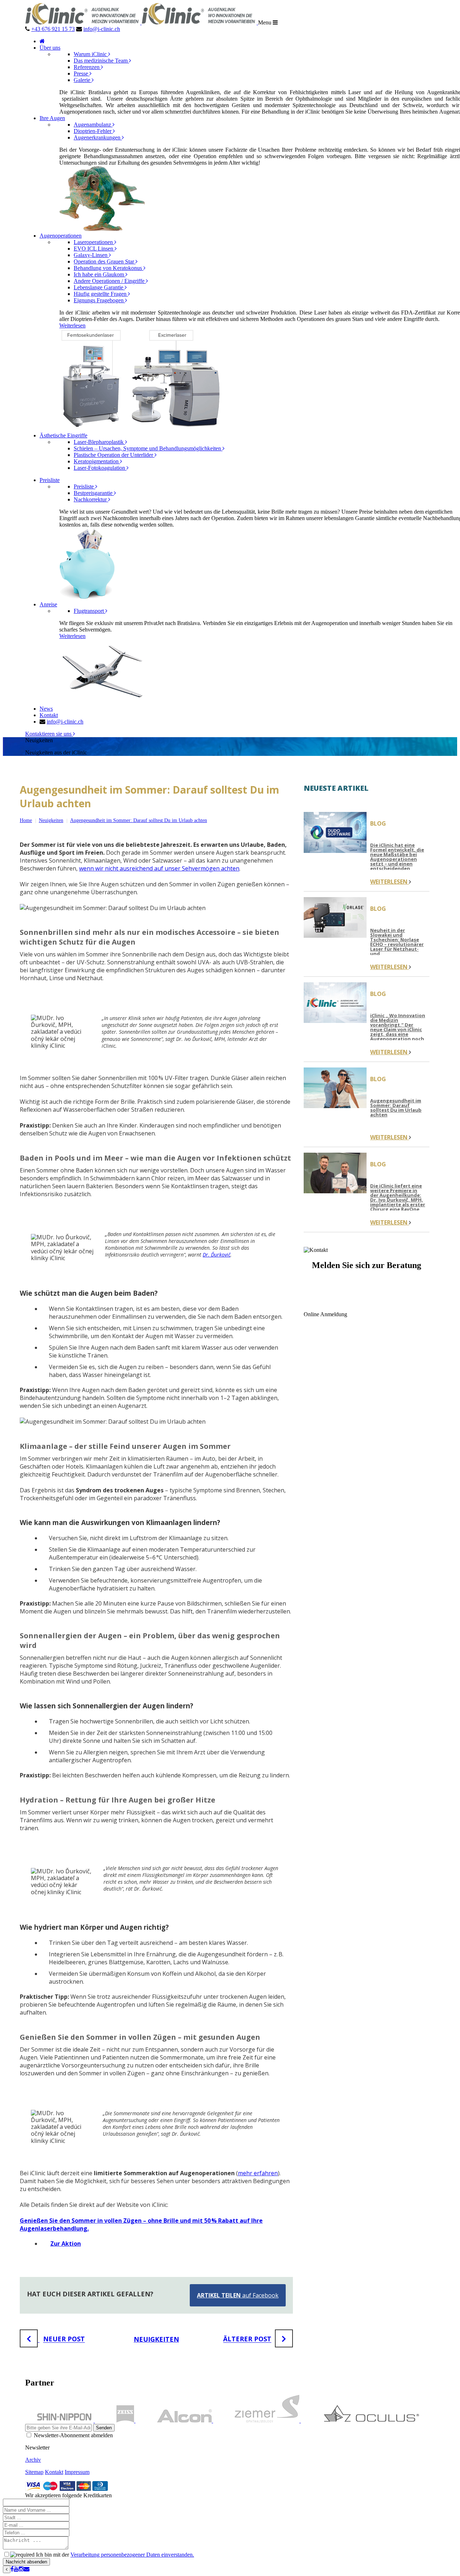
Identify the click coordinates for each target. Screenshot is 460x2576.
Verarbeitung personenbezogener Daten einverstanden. (132, 2555)
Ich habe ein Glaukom (100, 274)
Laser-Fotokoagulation (100, 468)
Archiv (33, 2460)
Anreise (48, 604)
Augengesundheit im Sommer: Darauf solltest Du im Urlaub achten (139, 820)
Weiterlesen (72, 325)
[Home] (42, 41)
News (46, 709)
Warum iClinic (91, 54)
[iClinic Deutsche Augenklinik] (142, 22)
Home (26, 820)
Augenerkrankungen (98, 137)
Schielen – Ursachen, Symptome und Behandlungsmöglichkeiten (148, 448)
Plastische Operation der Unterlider (114, 455)
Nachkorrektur (91, 499)
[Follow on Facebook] (12, 2569)
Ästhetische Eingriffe (63, 435)
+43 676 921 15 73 (53, 29)
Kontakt (49, 715)
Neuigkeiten (51, 820)
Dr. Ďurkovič (217, 1255)
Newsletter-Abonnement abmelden (73, 2435)
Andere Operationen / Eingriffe (110, 281)
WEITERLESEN (390, 882)
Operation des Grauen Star (105, 261)
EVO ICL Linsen (94, 249)
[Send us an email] (27, 2569)
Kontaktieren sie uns (49, 734)
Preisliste (50, 480)
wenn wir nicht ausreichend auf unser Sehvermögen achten (159, 868)
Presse (82, 74)
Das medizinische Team (101, 61)
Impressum (77, 2472)
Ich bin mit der (114, 2555)
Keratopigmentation (97, 461)
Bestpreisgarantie (94, 493)
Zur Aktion (66, 2244)
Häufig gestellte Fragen (101, 294)
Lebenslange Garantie (99, 287)
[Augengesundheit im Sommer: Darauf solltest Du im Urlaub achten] (335, 1089)
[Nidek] (68, 2421)
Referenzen (87, 67)
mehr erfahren (258, 2173)
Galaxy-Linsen (91, 255)
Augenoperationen (61, 236)
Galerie (83, 80)
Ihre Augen (52, 118)
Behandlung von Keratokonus (109, 268)
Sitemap (34, 2472)
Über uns (50, 48)
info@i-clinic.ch (102, 29)
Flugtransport (89, 611)
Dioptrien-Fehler (93, 131)
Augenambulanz (93, 125)
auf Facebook (238, 2295)
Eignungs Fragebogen (99, 300)
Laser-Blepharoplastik (99, 442)
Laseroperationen (94, 242)
